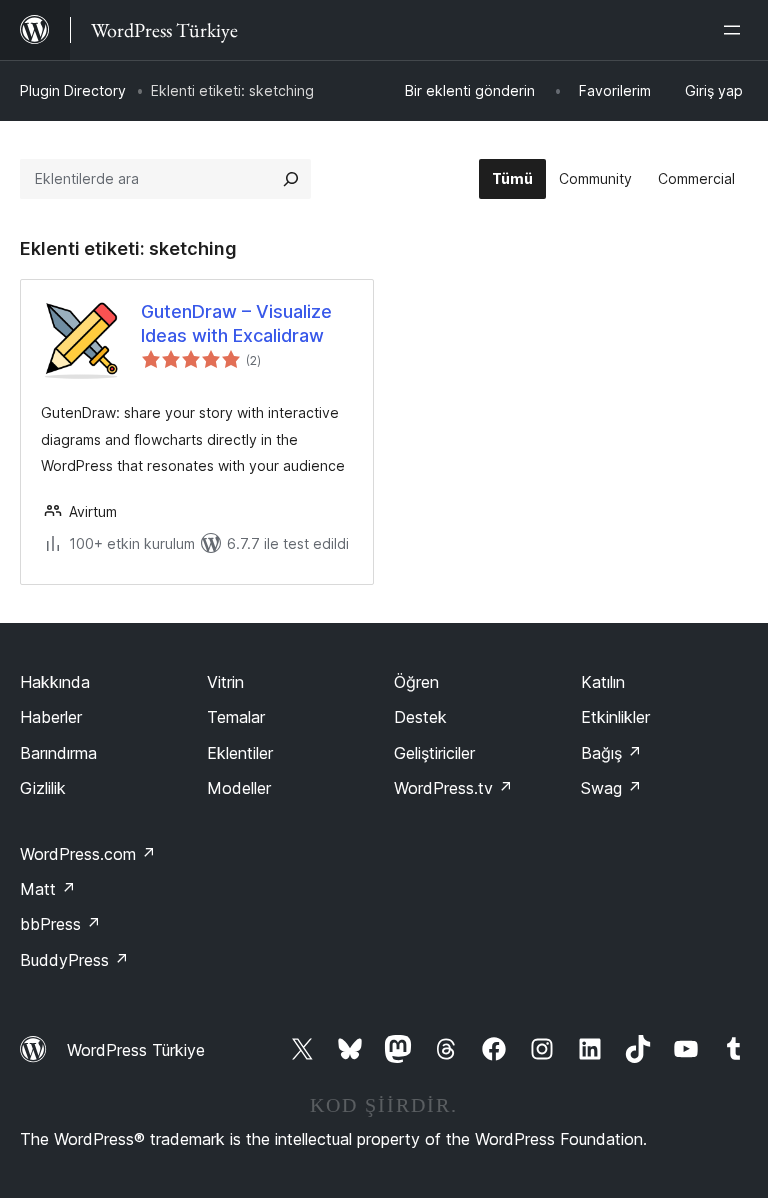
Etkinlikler (615, 717)
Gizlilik (43, 788)
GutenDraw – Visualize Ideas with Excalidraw (236, 323)
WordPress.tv (453, 788)
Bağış (611, 753)
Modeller (239, 788)
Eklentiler (240, 753)
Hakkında (55, 682)
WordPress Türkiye (136, 1050)
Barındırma (58, 753)
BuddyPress (74, 960)
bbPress (60, 924)
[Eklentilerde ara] (291, 179)
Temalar (236, 717)
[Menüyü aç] (736, 30)
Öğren (416, 682)
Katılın (603, 682)
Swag (611, 788)
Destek (420, 717)
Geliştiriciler (434, 753)
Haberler (51, 717)
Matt (48, 889)
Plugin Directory (73, 90)
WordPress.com (88, 854)
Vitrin (225, 682)
